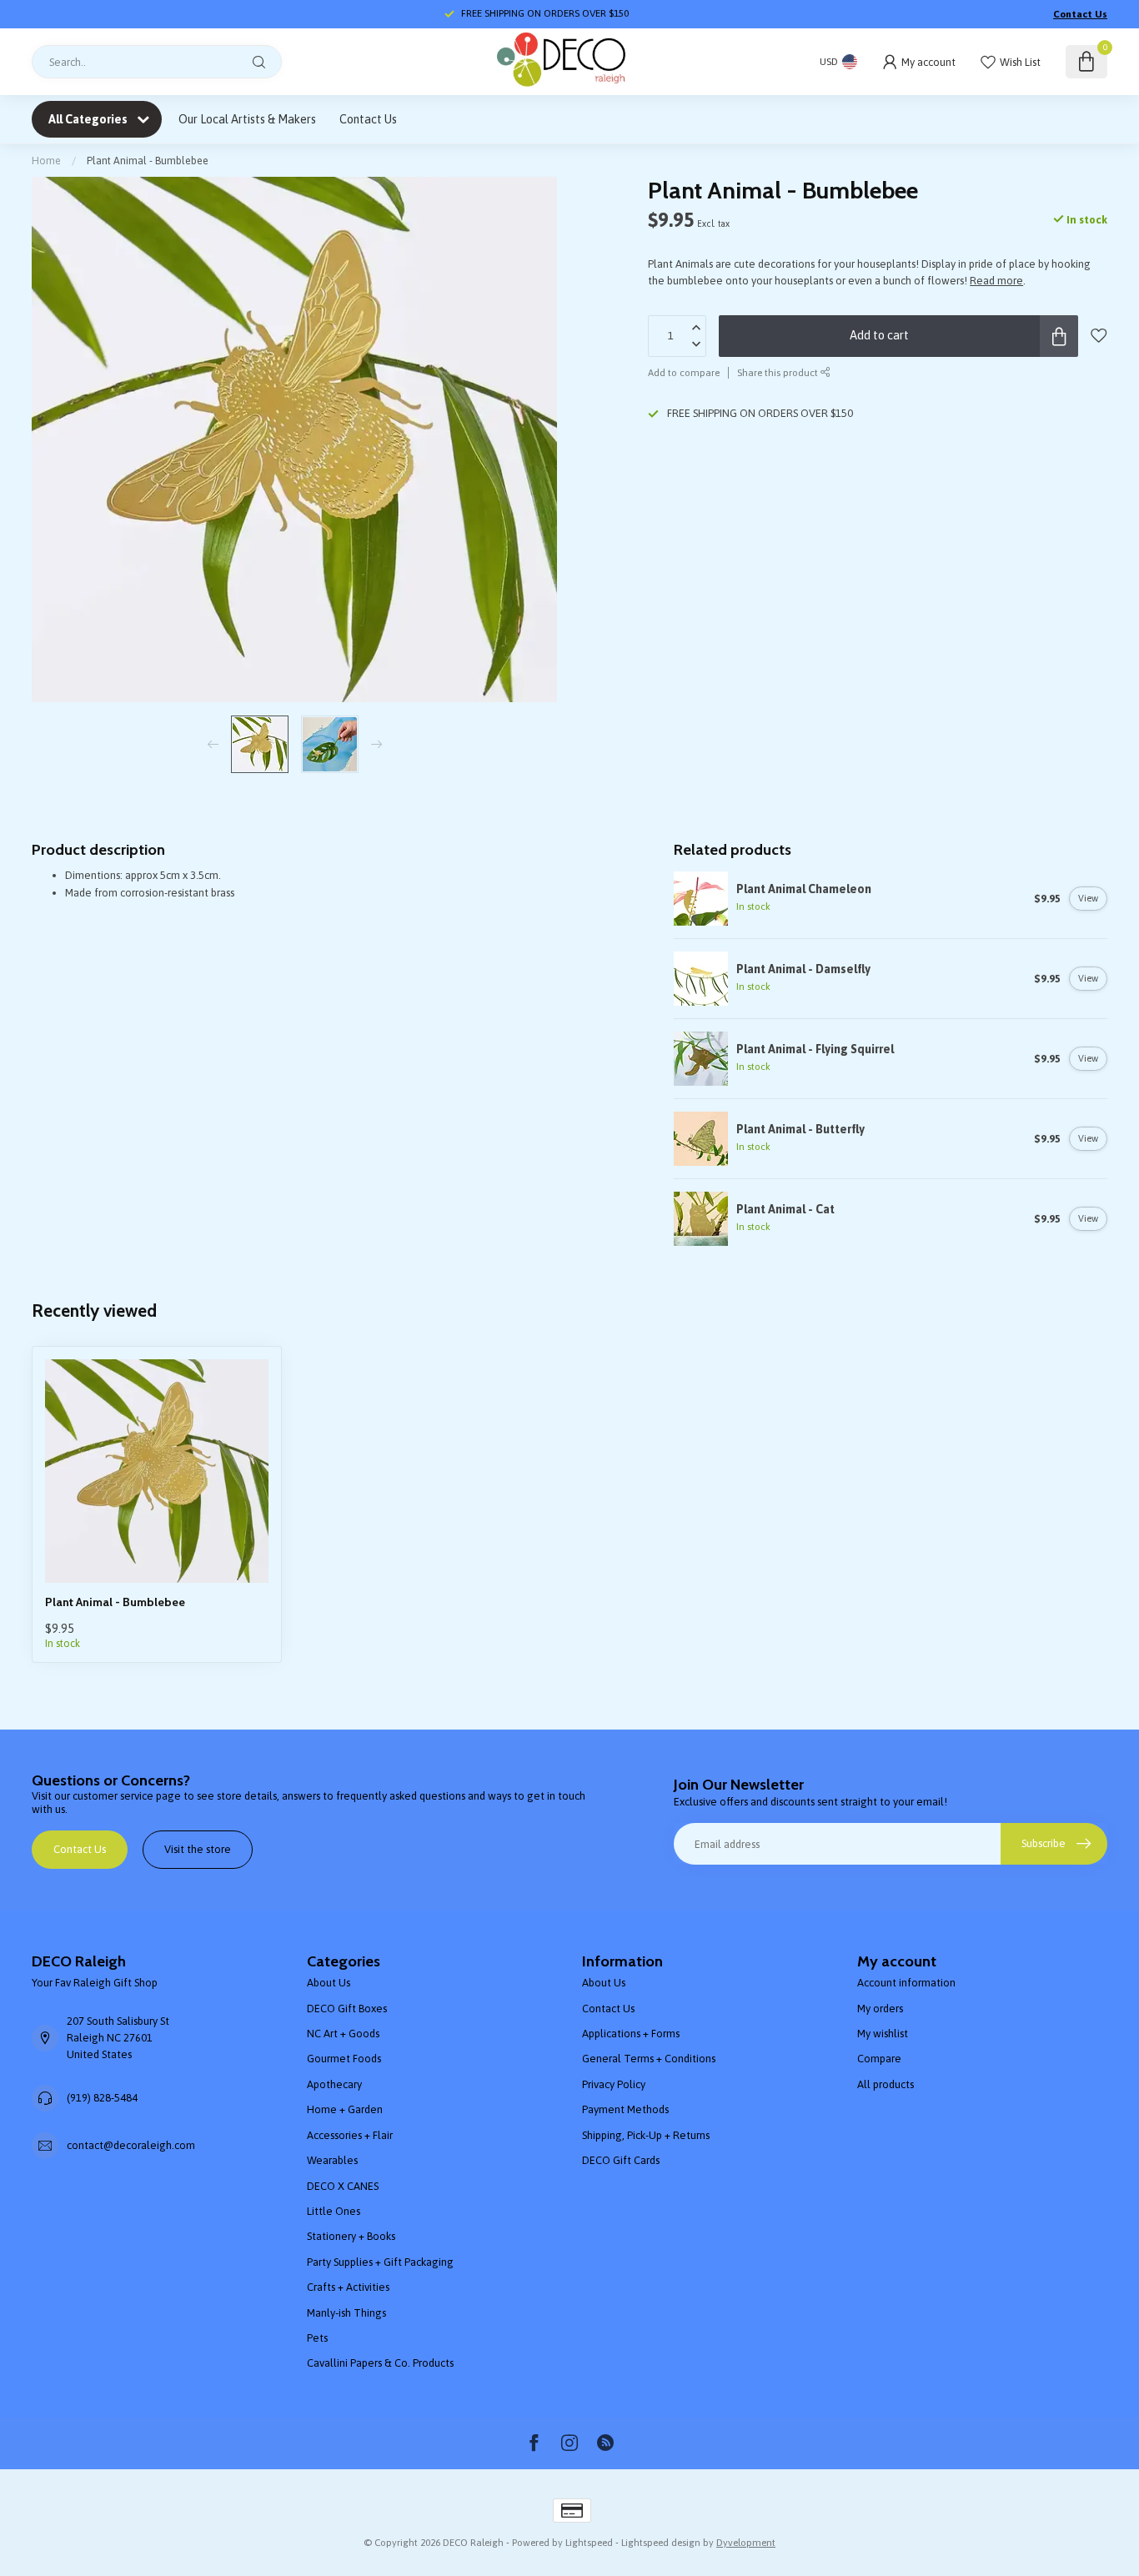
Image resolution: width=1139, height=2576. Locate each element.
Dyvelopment (746, 2542)
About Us (329, 1983)
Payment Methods (625, 2109)
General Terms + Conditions (649, 2059)
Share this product (779, 372)
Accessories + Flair (350, 2135)
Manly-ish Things (346, 2313)
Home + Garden (345, 2109)
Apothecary (334, 2084)
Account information (906, 1983)
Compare (879, 2059)
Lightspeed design (661, 2542)
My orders (880, 2009)
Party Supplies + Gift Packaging (380, 2262)
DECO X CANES (343, 2186)
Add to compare (684, 372)
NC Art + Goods (343, 2034)
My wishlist (883, 2034)
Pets (317, 2338)
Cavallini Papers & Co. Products (380, 2363)
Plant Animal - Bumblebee (148, 161)
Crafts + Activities (348, 2287)
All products (886, 2084)
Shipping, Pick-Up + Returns (646, 2135)
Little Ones (334, 2211)
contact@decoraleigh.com (131, 2145)
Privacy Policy (614, 2084)
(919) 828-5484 (102, 2098)
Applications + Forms (631, 2034)
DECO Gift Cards (621, 2160)
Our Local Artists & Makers (247, 119)
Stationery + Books (351, 2236)
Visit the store (198, 1849)
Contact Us (1080, 14)
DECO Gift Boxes (347, 2009)
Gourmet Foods (344, 2059)
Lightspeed (589, 2542)
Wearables (332, 2160)
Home (46, 161)
